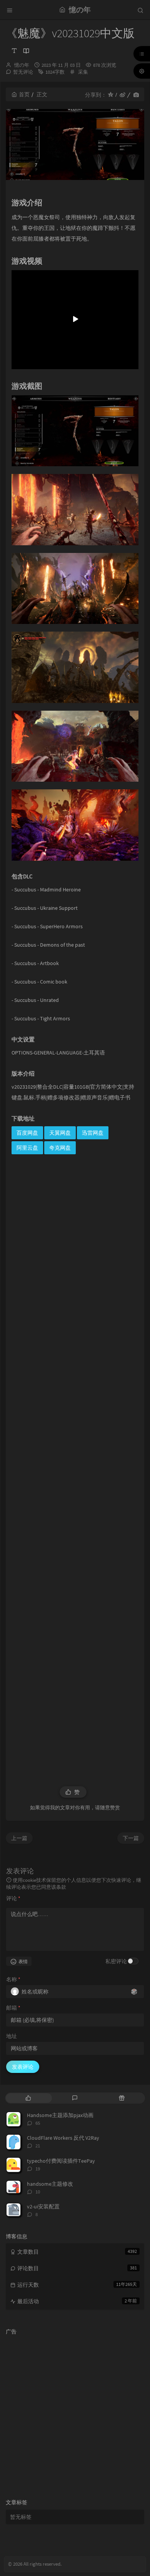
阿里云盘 (27, 1148)
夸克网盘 (60, 1148)
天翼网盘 (60, 1133)
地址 (12, 2036)
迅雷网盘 (93, 1133)
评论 (13, 1898)
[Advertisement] (75, 1465)
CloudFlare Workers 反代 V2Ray (63, 2138)
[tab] (28, 2098)
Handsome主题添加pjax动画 (60, 2115)
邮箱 (13, 2008)
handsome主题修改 (50, 2184)
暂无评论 (23, 72)
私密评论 (116, 1961)
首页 (24, 94)
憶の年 (22, 65)
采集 (83, 72)
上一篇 (19, 1838)
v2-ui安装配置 (43, 2206)
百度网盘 (27, 1133)
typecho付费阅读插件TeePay (61, 2161)
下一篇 (131, 1838)
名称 (13, 1979)
